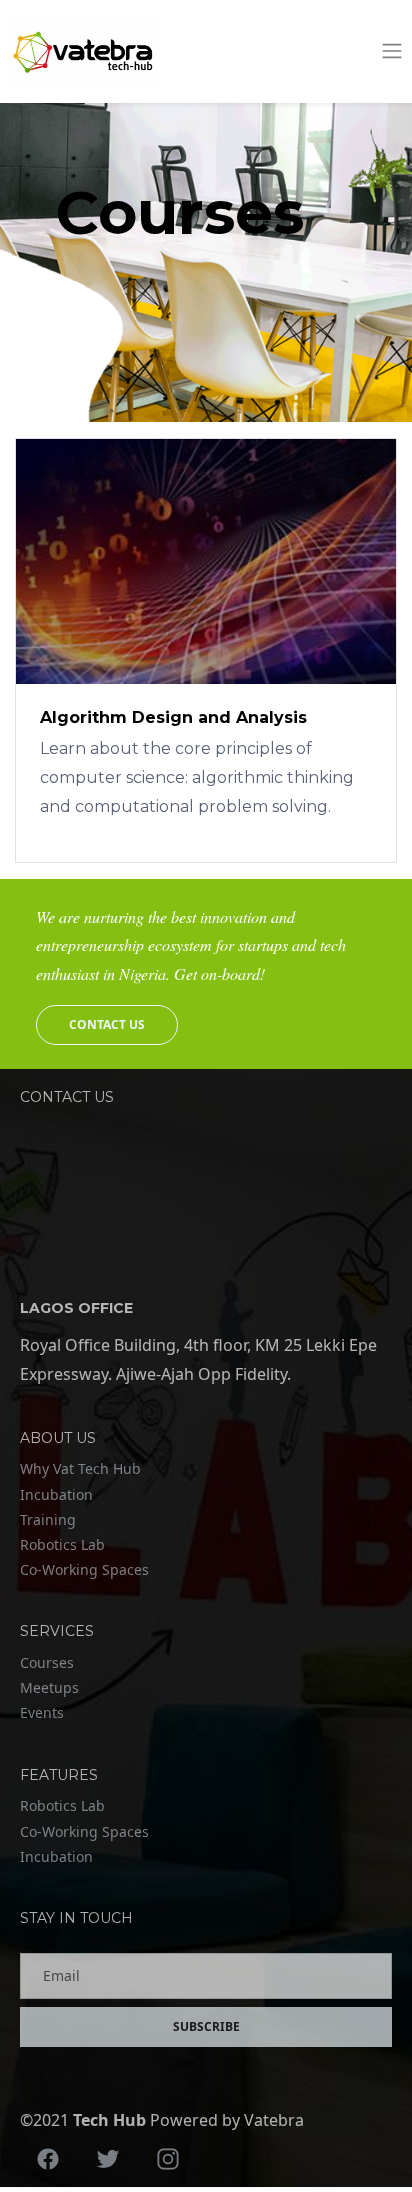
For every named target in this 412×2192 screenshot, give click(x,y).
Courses (47, 1662)
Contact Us (107, 1024)
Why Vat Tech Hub (80, 1468)
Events (42, 1712)
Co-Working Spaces (84, 1569)
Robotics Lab (62, 1544)
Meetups (49, 1687)
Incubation (56, 1494)
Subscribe (206, 2026)
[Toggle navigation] (392, 51)
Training (48, 1519)
